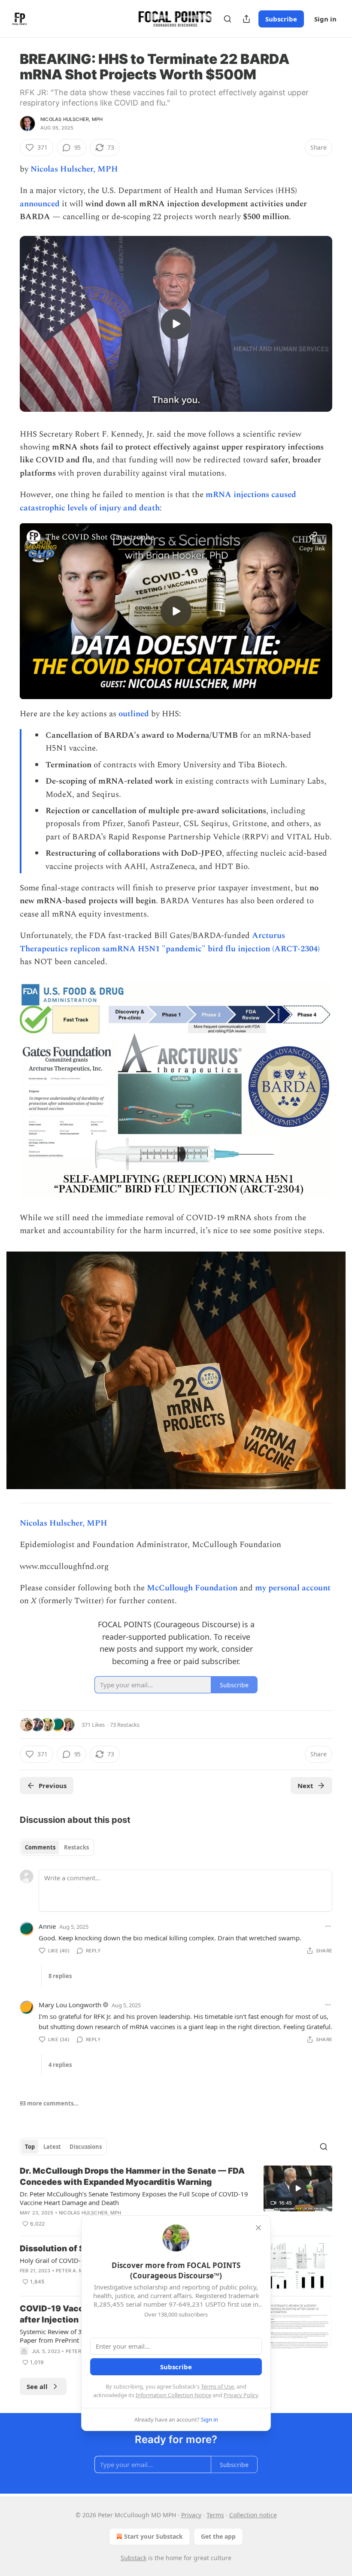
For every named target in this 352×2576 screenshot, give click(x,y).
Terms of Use (217, 2386)
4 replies (60, 2065)
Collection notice (253, 2515)
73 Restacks (125, 1725)
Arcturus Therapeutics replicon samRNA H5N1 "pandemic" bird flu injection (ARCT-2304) (170, 942)
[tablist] (57, 1847)
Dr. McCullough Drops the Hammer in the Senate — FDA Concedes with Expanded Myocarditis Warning (132, 2176)
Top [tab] (30, 2147)
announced (40, 204)
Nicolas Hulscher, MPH (71, 119)
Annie (47, 1926)
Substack (134, 2558)
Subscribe (281, 19)
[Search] (228, 19)
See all (37, 2386)
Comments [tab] (40, 1847)
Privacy (191, 2515)
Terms (215, 2515)
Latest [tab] (52, 2147)
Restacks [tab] (76, 1847)
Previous (53, 1786)
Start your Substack (153, 2536)
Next (305, 1786)
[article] (176, 2197)
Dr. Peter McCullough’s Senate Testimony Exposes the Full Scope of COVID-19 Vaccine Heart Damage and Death (134, 2198)
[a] (176, 324)
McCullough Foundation (192, 1588)
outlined (134, 714)
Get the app (218, 2536)
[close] (258, 2228)
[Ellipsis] (328, 1926)
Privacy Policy (241, 2395)
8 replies (60, 1976)
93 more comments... (49, 2103)
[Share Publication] (246, 19)
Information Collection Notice (173, 2395)
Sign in (325, 19)
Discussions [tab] (86, 2147)
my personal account (293, 1588)
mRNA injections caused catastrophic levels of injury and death (158, 501)
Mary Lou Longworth (70, 2005)
